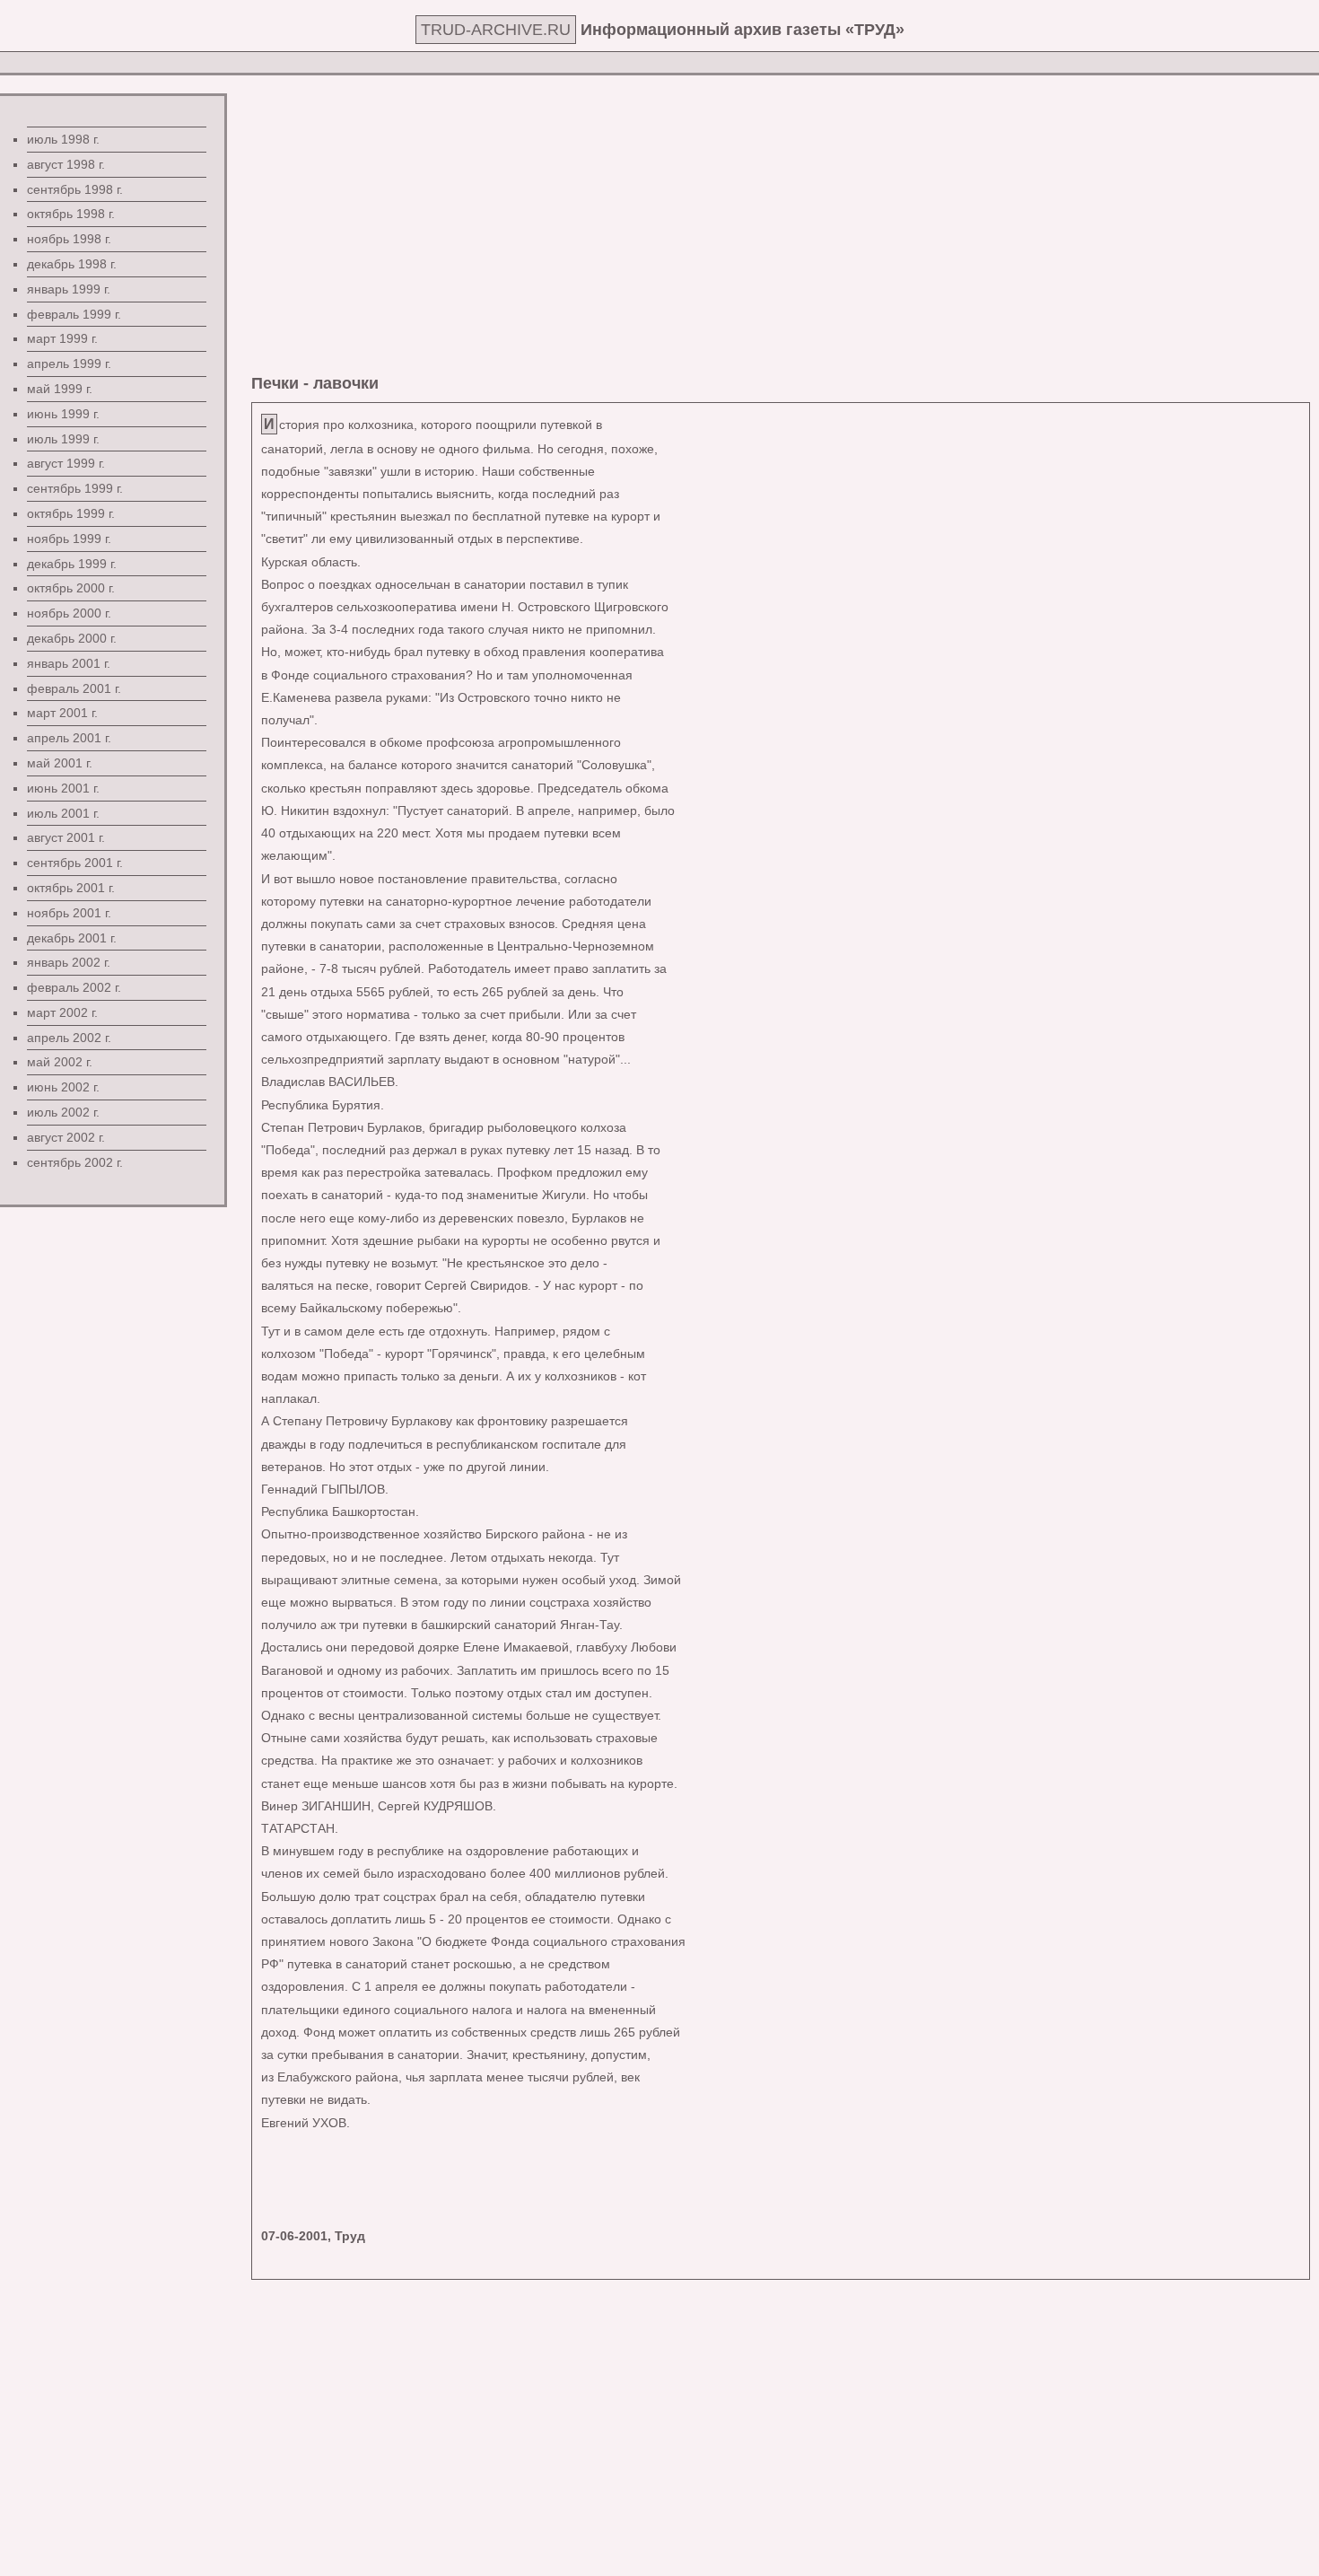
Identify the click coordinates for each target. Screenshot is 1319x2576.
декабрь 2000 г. (72, 638)
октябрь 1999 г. (71, 513)
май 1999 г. (60, 389)
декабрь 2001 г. (72, 938)
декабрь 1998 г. (72, 264)
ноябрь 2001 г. (69, 913)
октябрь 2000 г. (71, 588)
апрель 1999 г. (69, 364)
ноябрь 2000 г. (69, 613)
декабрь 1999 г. (72, 564)
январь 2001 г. (69, 663)
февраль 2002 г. (74, 987)
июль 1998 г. (63, 139)
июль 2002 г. (63, 1112)
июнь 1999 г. (63, 414)
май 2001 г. (60, 763)
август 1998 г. (66, 164)
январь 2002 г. (69, 962)
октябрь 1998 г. (71, 214)
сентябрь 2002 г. (75, 1162)
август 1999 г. (66, 463)
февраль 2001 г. (74, 688)
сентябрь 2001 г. (75, 863)
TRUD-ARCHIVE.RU (496, 30)
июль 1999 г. (63, 439)
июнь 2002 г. (63, 1087)
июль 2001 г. (63, 813)
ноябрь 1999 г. (69, 539)
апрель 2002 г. (69, 1038)
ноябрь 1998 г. (69, 239)
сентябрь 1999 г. (75, 488)
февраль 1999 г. (74, 314)
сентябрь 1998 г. (75, 189)
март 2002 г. (62, 1012)
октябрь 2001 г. (71, 888)
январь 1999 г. (69, 289)
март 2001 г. (62, 713)
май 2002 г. (60, 1062)
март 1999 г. (62, 338)
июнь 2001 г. (63, 788)
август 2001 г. (66, 837)
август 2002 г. (66, 1137)
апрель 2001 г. (69, 738)
